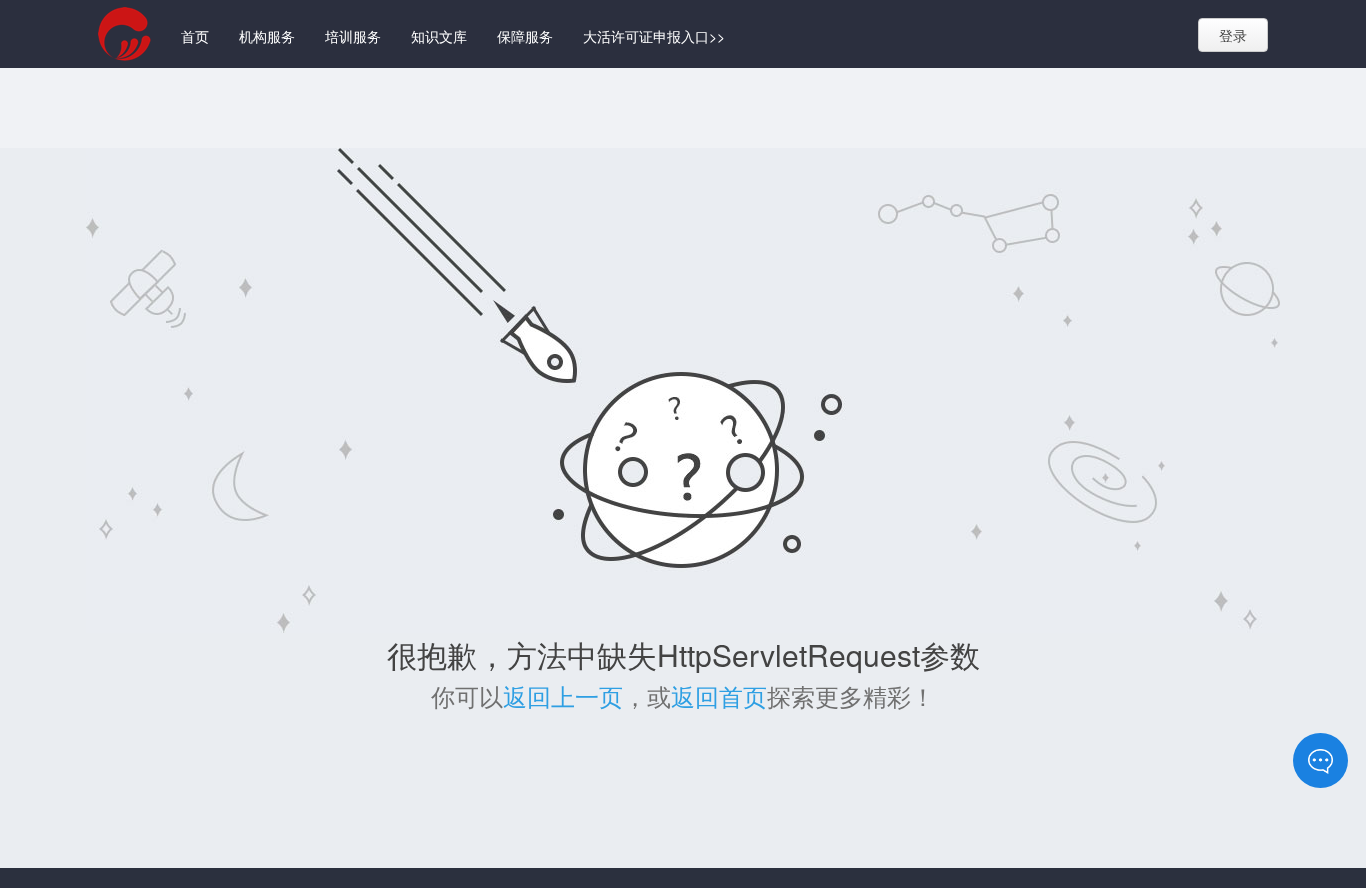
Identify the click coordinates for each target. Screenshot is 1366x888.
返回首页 (719, 695)
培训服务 (353, 36)
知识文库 (439, 36)
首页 (195, 36)
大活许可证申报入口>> (654, 36)
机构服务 (267, 36)
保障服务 (525, 36)
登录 (1233, 35)
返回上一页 (563, 695)
